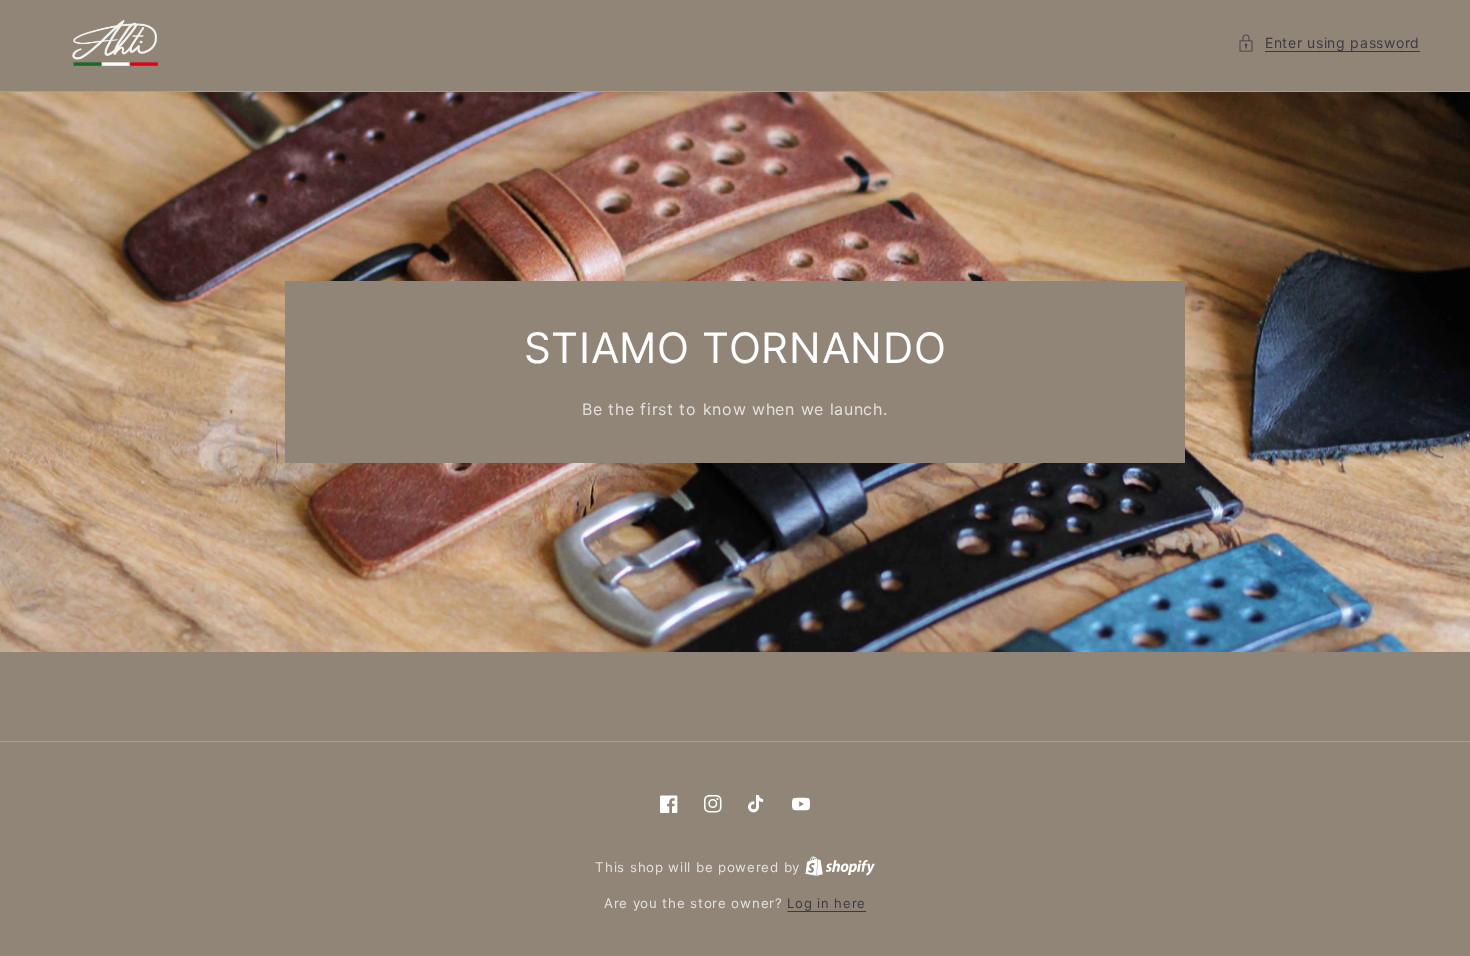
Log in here (826, 903)
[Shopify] (840, 867)
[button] (1328, 42)
